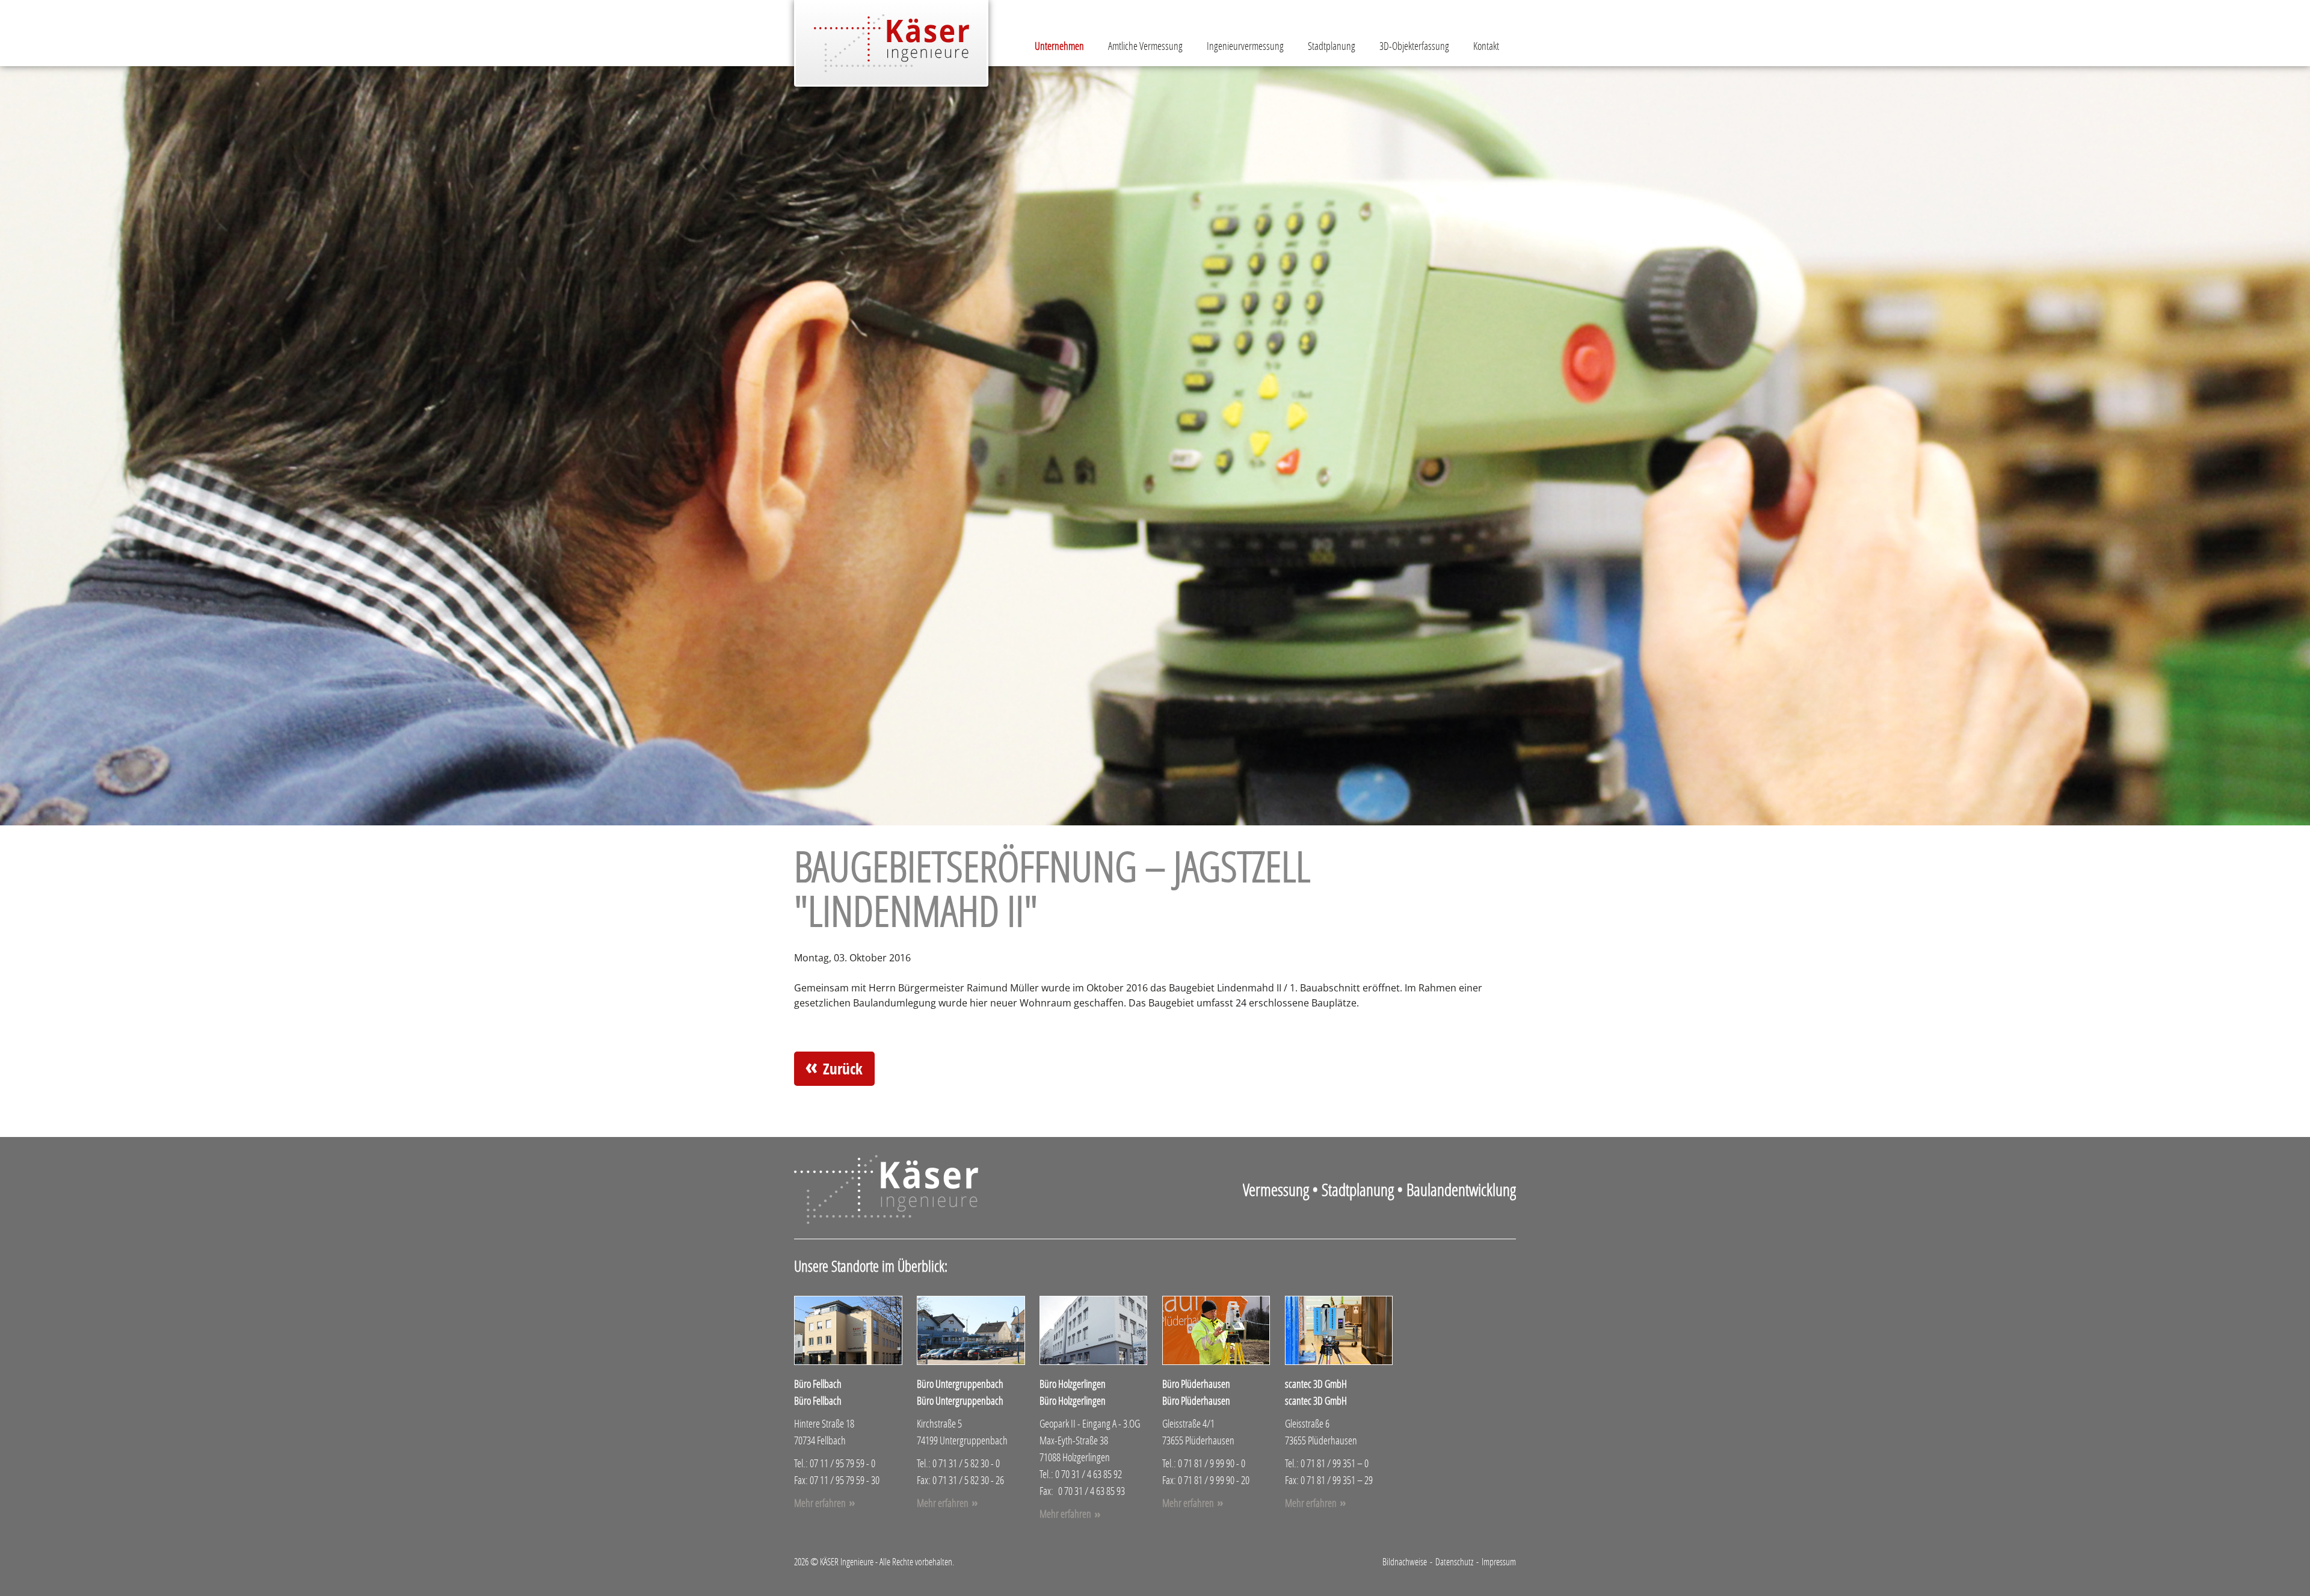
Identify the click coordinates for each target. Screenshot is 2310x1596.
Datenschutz (1454, 1561)
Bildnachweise (1405, 1561)
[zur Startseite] (891, 43)
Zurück (843, 1069)
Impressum (1499, 1561)
